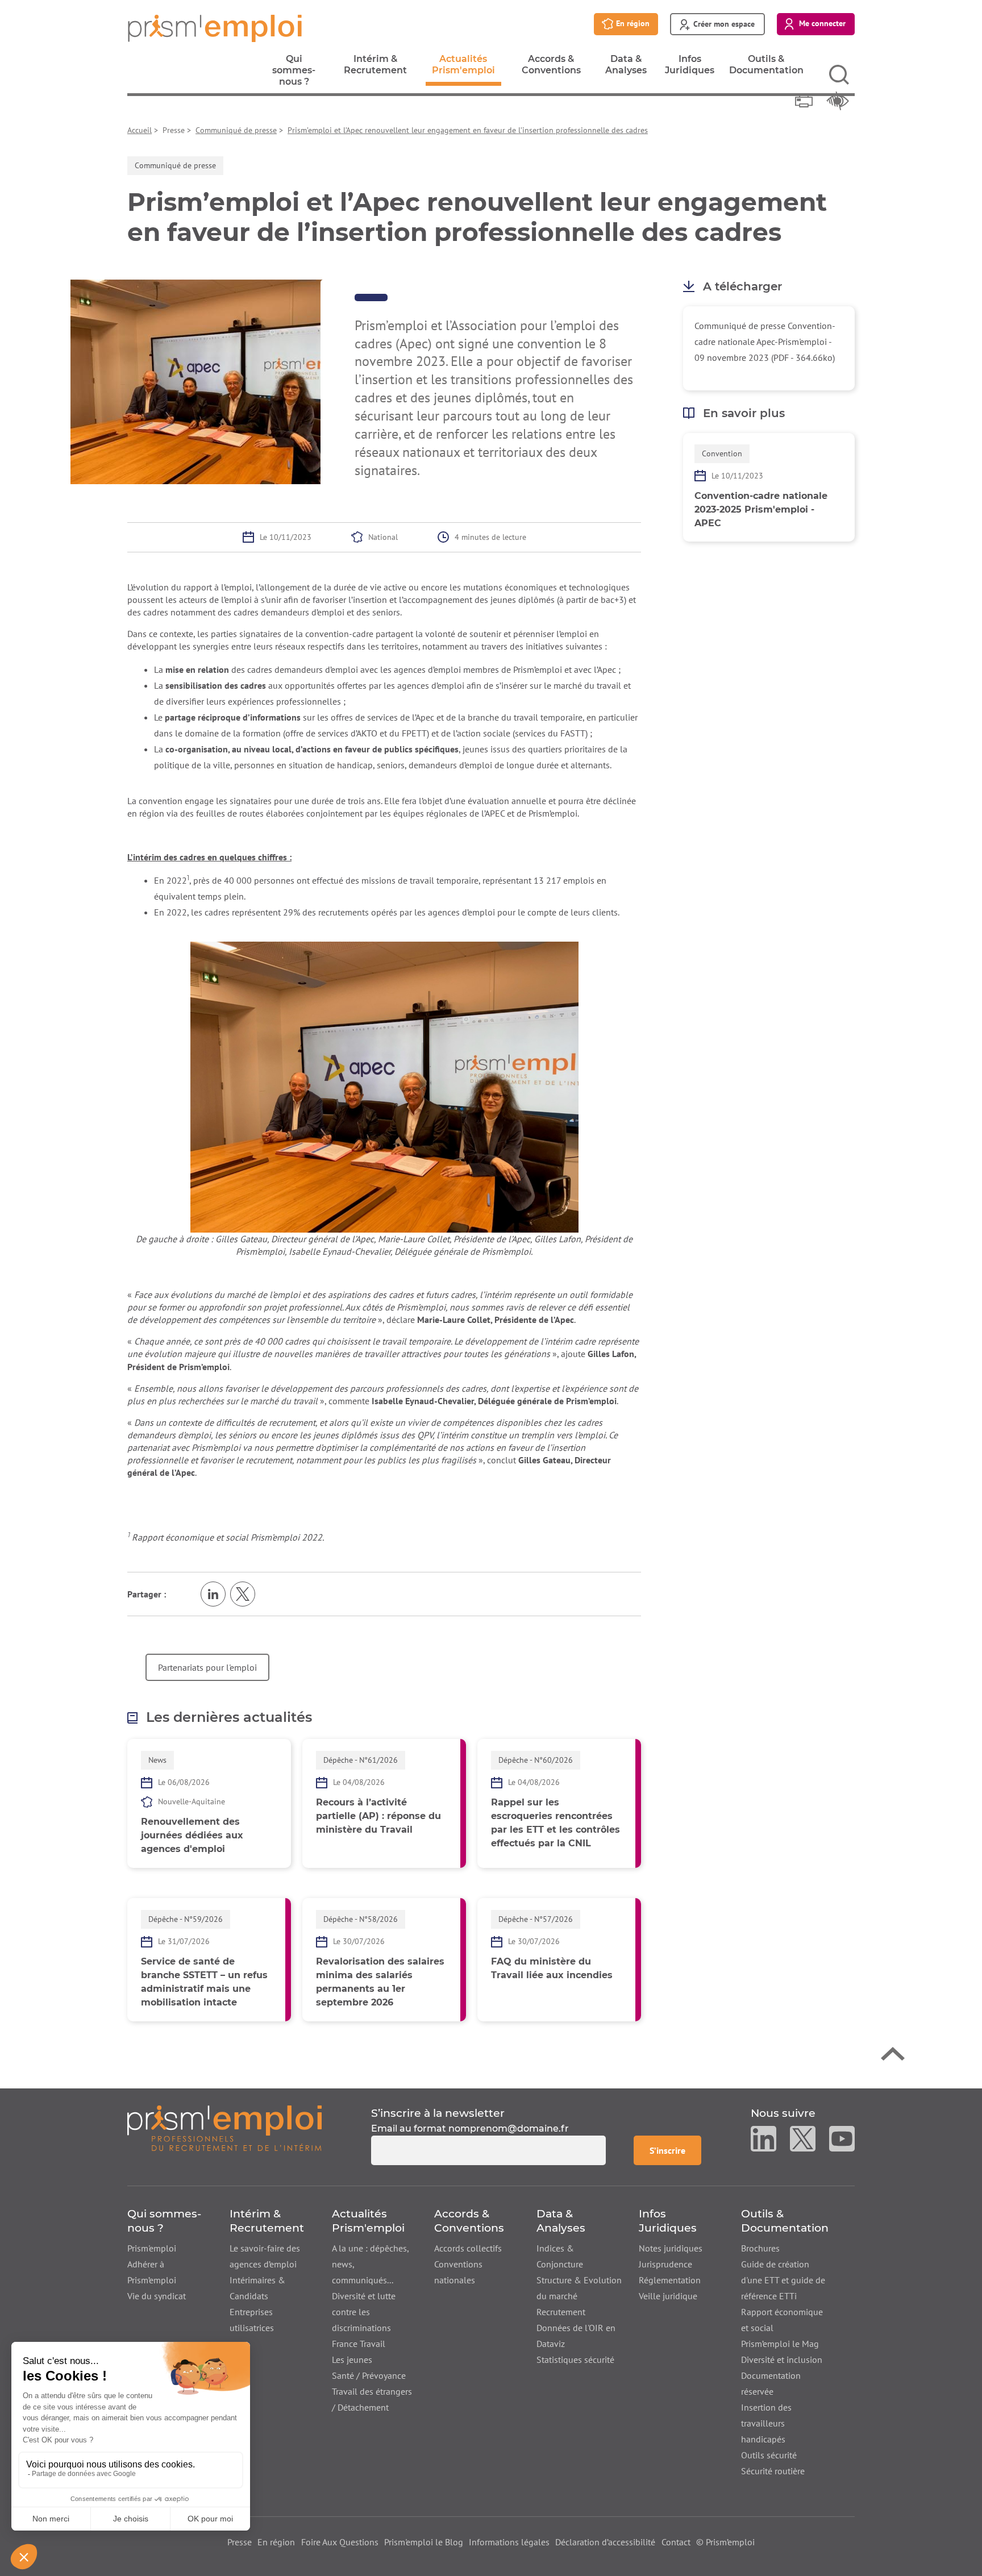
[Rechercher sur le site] (839, 75)
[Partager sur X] (243, 1594)
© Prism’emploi (725, 2542)
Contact (676, 2542)
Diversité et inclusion (782, 2359)
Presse (240, 2542)
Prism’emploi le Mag (780, 2344)
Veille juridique (668, 2296)
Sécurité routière (773, 2471)
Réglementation (670, 2280)
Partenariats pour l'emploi (207, 1667)
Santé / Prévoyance (369, 2375)
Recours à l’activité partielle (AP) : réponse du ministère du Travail (378, 1816)
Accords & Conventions (551, 68)
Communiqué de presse (236, 130)
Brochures (760, 2248)
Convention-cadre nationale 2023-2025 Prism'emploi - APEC (761, 509)
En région (276, 2542)
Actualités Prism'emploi (463, 70)
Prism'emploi (152, 2248)
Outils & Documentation (766, 68)
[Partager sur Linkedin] (213, 1594)
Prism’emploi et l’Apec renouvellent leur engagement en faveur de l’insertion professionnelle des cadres (468, 130)
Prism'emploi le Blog (424, 2542)
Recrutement (561, 2312)
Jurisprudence (665, 2264)
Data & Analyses (626, 68)
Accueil (140, 130)
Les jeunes (352, 2359)
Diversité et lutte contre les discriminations (364, 2312)
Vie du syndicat (157, 2296)
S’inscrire (675, 2150)
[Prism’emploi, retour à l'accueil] (224, 2135)
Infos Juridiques (690, 68)
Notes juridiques (671, 2248)
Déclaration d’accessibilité (605, 2542)
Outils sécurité (769, 2455)
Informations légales (509, 2542)
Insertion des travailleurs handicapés (766, 2423)
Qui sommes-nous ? (294, 73)
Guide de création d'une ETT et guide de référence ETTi (783, 2280)
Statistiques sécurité (575, 2359)
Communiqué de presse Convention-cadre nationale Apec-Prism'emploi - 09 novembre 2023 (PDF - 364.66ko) (765, 342)
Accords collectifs (468, 2248)
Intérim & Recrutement (375, 68)
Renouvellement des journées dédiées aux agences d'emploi (192, 1835)
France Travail (359, 2344)
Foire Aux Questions (340, 2542)
